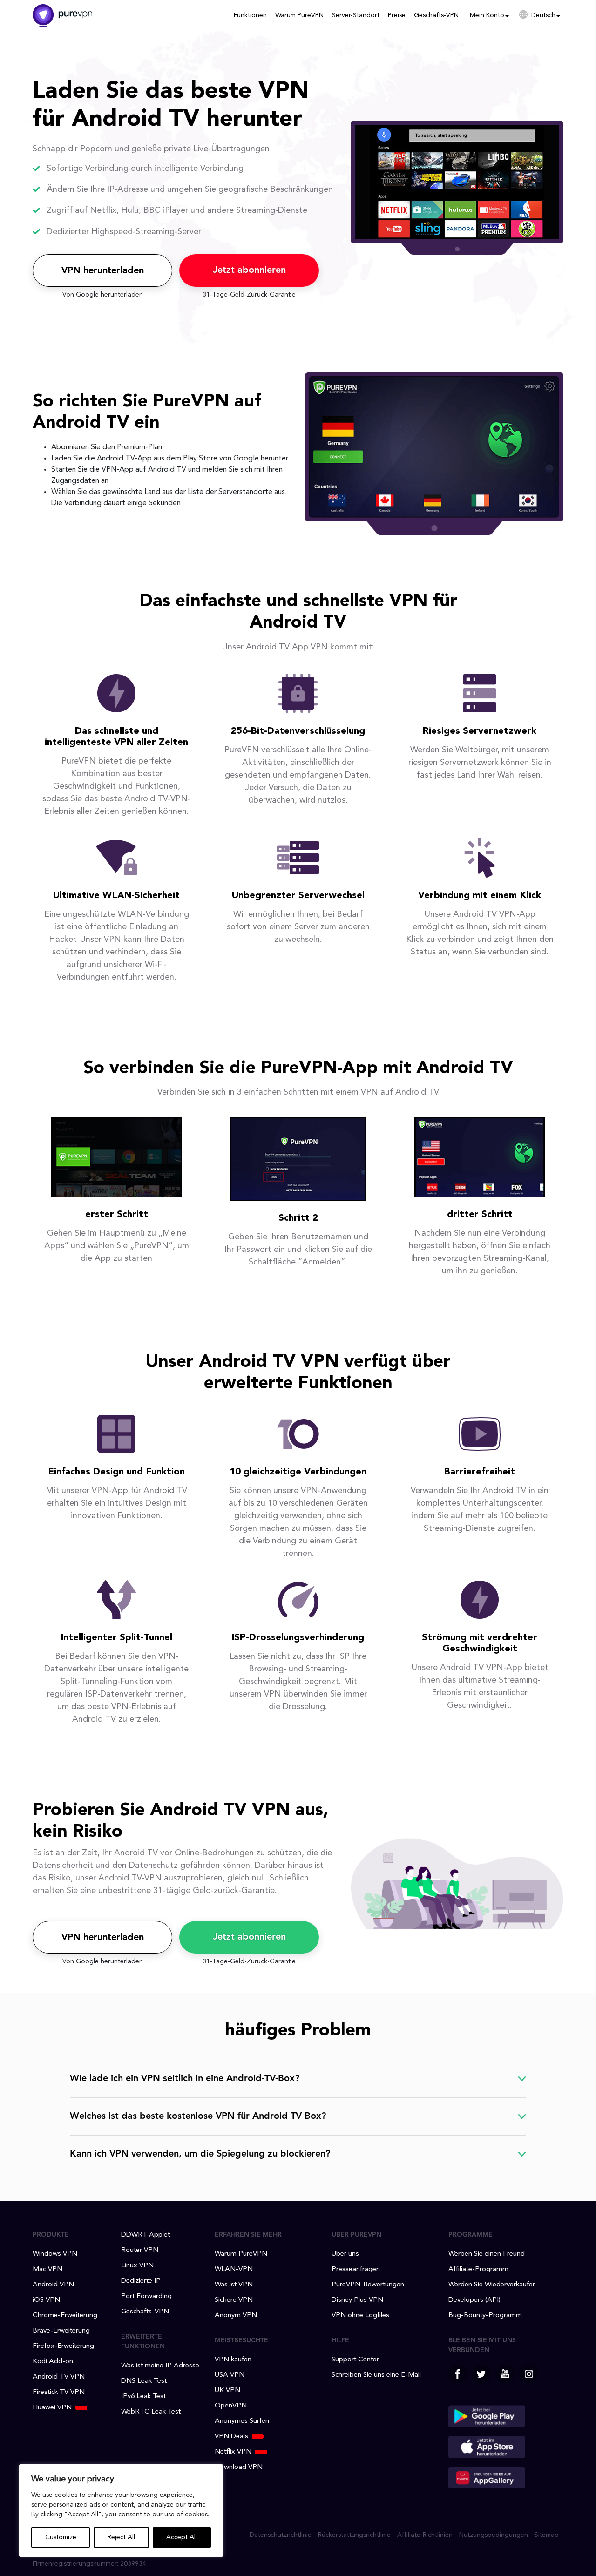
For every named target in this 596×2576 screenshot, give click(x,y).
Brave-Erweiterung (61, 2331)
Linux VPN (137, 2266)
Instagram (529, 2374)
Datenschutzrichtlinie (281, 2535)
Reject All (121, 2537)
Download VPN (239, 2467)
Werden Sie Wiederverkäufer (492, 2285)
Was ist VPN (234, 2285)
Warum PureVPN (299, 15)
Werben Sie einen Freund (487, 2254)
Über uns (345, 2254)
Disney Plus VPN (357, 2300)
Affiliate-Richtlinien (425, 2535)
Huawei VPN (52, 2408)
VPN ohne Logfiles (360, 2316)
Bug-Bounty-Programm (485, 2316)
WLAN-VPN (234, 2269)
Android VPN (53, 2285)
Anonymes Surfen (242, 2421)
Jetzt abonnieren (249, 270)
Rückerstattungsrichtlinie (354, 2535)
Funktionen (250, 15)
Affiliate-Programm (478, 2269)
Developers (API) (474, 2300)
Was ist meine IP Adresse (160, 2366)
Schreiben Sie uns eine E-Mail (376, 2375)
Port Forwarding (146, 2296)
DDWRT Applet (146, 2235)
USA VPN (230, 2375)
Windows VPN (55, 2254)
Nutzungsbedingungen (494, 2535)
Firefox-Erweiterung (63, 2346)
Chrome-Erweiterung (65, 2316)
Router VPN (140, 2250)
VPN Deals (231, 2437)
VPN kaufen (233, 2360)
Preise (397, 15)
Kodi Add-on (53, 2362)
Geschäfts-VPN (436, 15)
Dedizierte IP (141, 2281)
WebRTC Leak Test (151, 2412)
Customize (61, 2537)
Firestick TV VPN (59, 2392)
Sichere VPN (234, 2300)
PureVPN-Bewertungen (368, 2285)
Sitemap (547, 2535)
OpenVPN (231, 2406)
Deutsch (543, 15)
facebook (458, 2374)
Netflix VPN (233, 2452)
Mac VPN (47, 2269)
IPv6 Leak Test (143, 2397)
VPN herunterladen (103, 271)
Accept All (182, 2537)
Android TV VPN (59, 2377)
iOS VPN (46, 2300)
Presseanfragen (356, 2269)
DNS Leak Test (144, 2381)
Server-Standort (356, 15)
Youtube (505, 2374)
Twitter (481, 2374)
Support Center (355, 2360)
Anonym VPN (236, 2316)
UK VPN (227, 2390)
